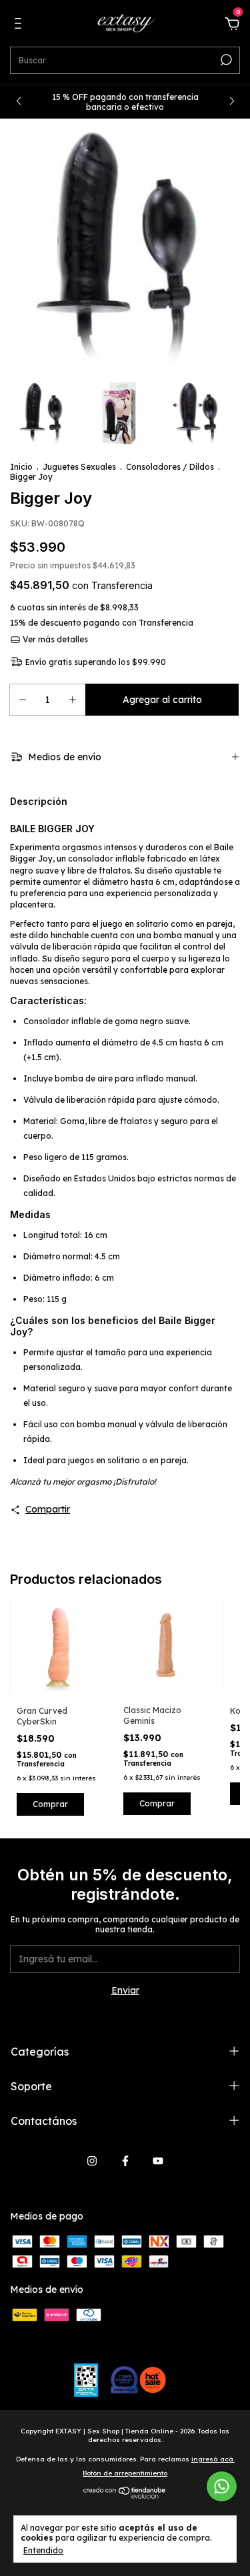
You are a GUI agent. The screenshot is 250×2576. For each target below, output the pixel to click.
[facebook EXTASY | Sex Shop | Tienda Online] (125, 2161)
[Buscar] (225, 60)
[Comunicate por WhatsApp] (222, 2486)
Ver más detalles (54, 639)
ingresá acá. (213, 2459)
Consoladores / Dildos (170, 467)
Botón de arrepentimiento (125, 2473)
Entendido (43, 2550)
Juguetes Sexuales (79, 467)
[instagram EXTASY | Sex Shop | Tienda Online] (92, 2161)
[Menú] (20, 25)
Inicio (21, 467)
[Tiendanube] (125, 2495)
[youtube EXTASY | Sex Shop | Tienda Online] (158, 2161)
